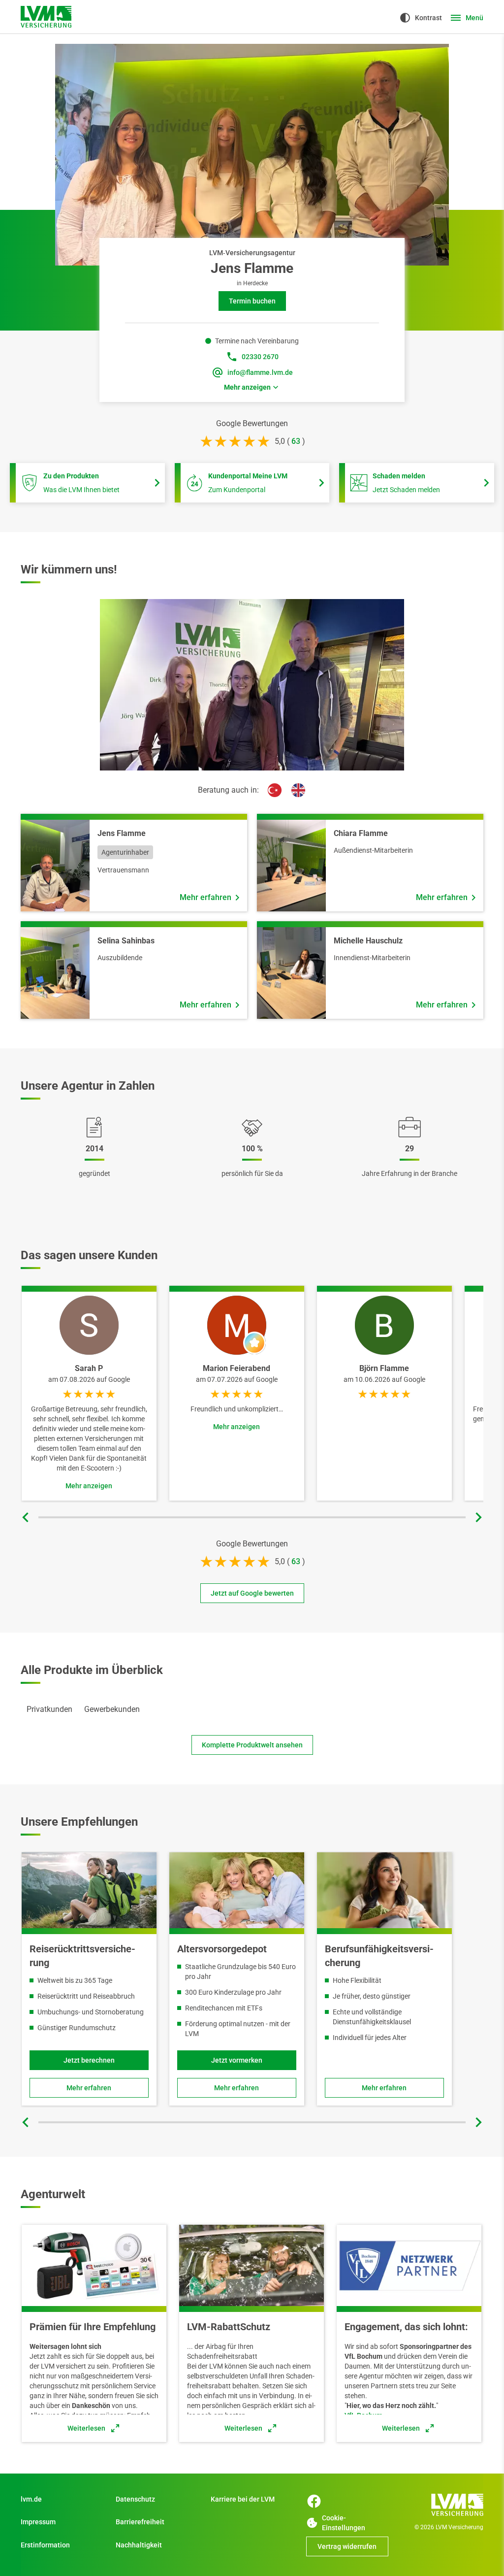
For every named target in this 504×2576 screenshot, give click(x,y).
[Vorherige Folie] (26, 1517)
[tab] (49, 1709)
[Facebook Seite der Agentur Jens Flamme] (314, 2501)
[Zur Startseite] (46, 17)
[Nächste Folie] (478, 1517)
